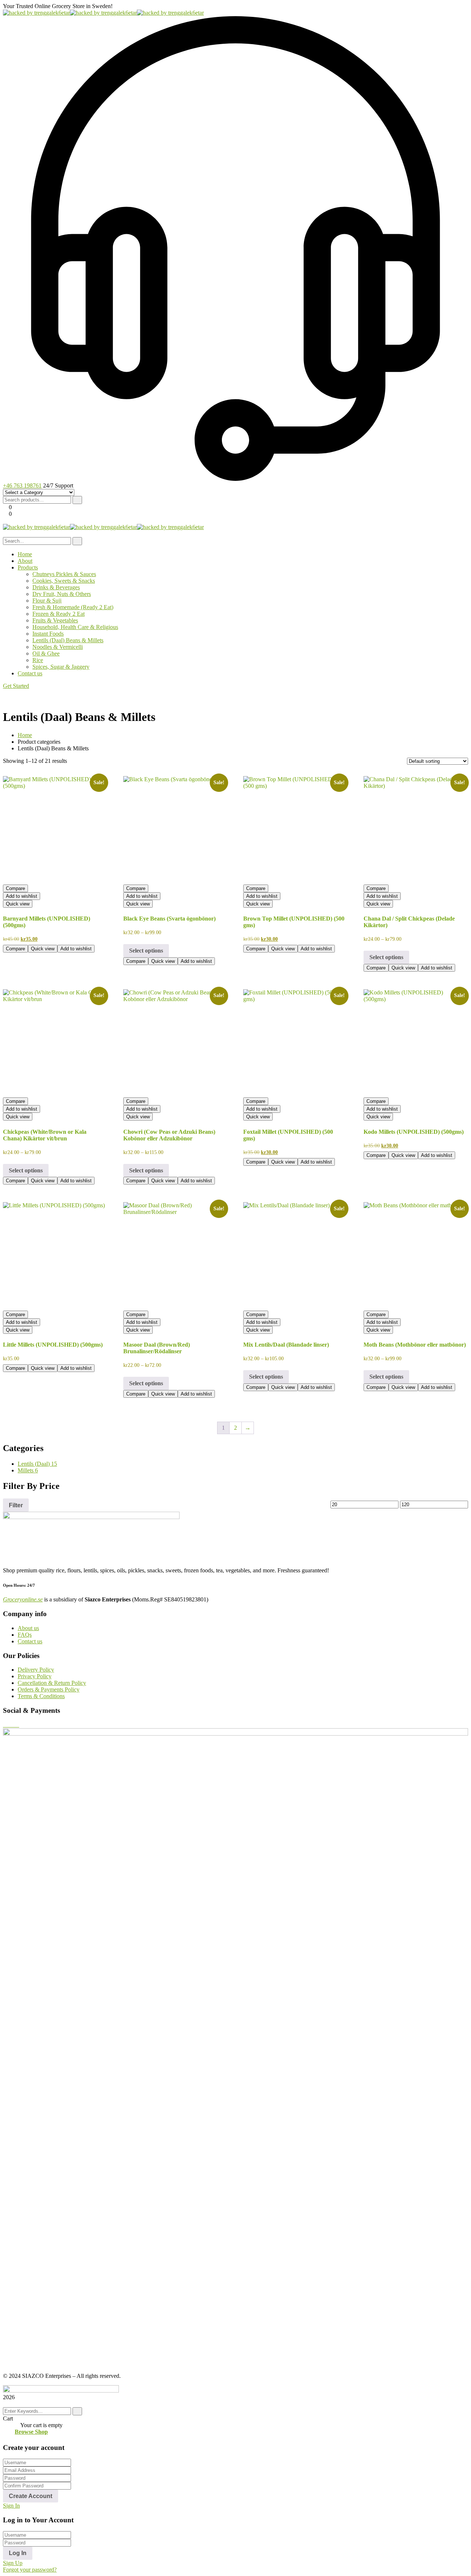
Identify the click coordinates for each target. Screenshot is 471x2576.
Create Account (31, 2496)
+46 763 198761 (22, 485)
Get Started (16, 686)
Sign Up (13, 2563)
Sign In (11, 2506)
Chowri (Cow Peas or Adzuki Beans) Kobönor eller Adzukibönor (169, 1135)
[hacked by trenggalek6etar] (36, 13)
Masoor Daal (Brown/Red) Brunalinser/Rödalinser (157, 1348)
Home (25, 735)
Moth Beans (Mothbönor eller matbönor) (415, 1345)
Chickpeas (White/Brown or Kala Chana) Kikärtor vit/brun (45, 1135)
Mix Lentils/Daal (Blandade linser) (286, 1345)
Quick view (18, 904)
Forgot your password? (30, 2570)
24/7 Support (58, 485)
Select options (146, 951)
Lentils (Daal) (37, 1464)
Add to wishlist (22, 896)
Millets (28, 1470)
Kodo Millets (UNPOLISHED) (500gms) (414, 1132)
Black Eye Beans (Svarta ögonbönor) (169, 919)
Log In (18, 2553)
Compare (15, 888)
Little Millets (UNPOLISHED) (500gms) (53, 1345)
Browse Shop (31, 2432)
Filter (16, 1505)
